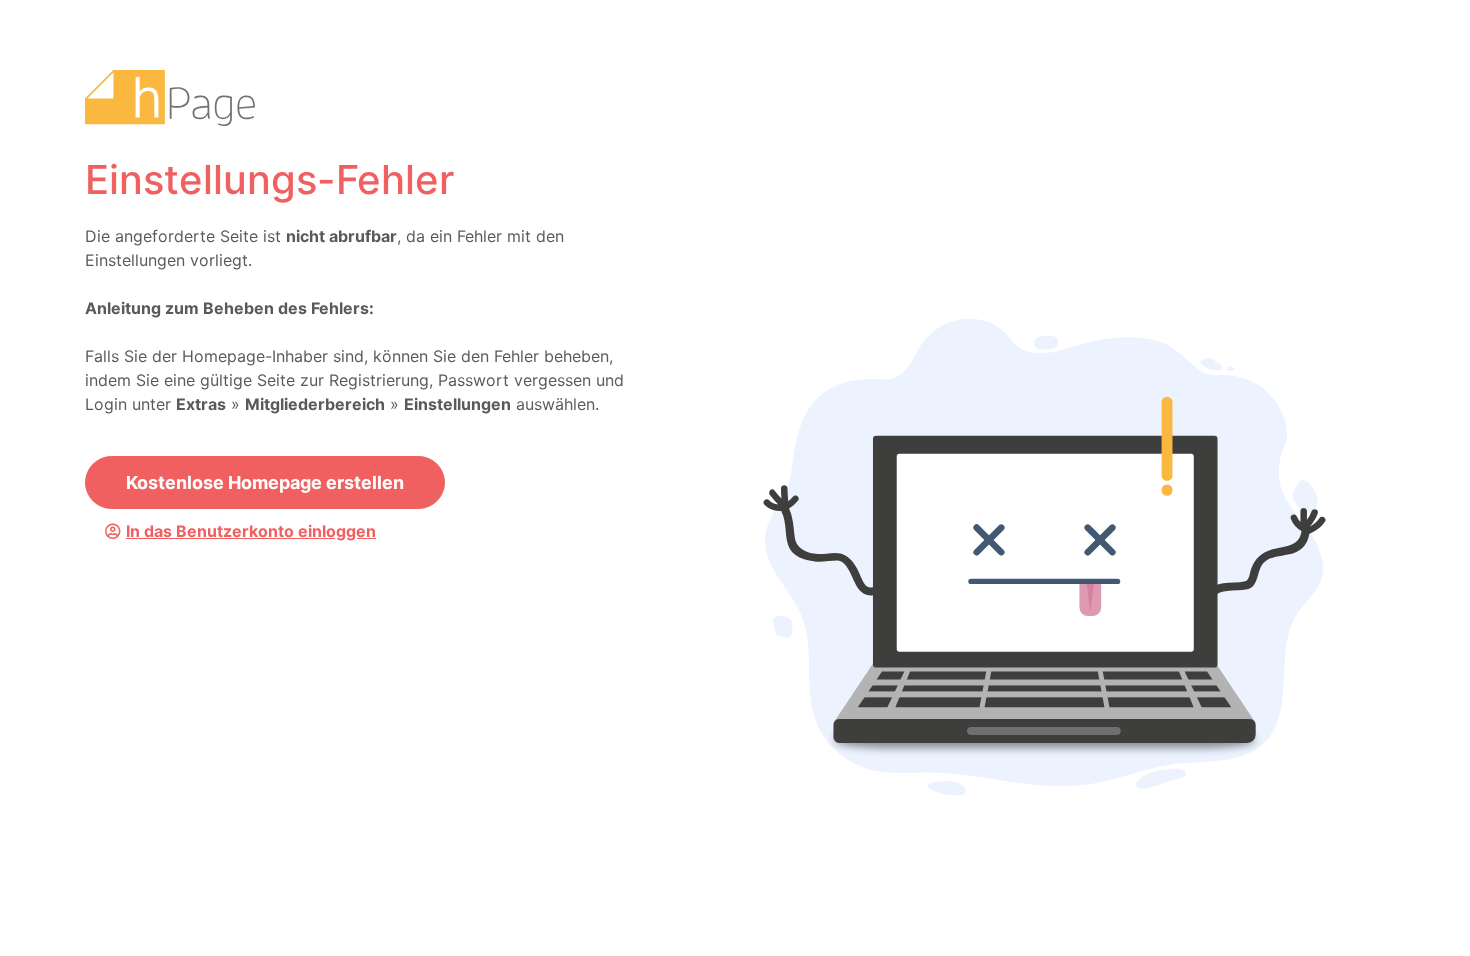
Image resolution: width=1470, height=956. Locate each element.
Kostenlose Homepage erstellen (265, 482)
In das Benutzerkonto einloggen (251, 531)
